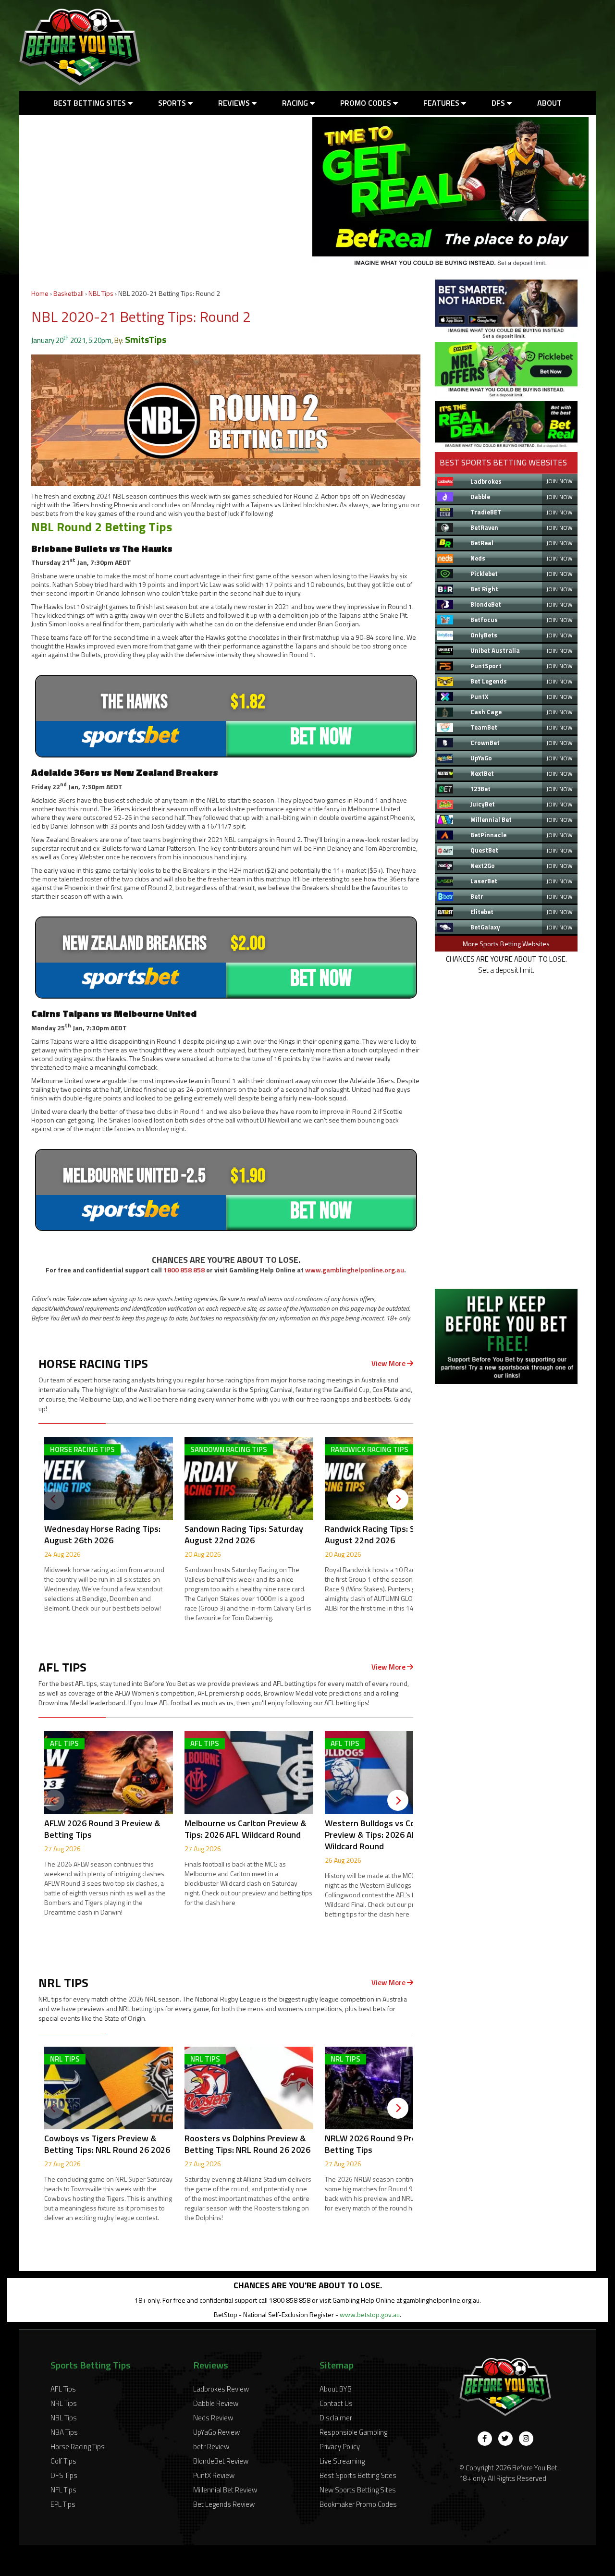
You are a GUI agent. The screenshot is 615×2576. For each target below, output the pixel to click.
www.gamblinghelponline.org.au (355, 1270)
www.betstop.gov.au (370, 2314)
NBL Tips (101, 293)
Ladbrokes (486, 481)
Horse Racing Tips (78, 2447)
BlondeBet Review (221, 2461)
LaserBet (484, 881)
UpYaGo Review (216, 2432)
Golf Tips (63, 2461)
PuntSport (486, 666)
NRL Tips (64, 2403)
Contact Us (336, 2403)
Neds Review (213, 2418)
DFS (499, 103)
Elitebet (482, 912)
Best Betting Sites (91, 103)
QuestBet (484, 850)
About (549, 103)
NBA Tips (64, 2432)
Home (40, 293)
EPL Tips (63, 2504)
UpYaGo (481, 758)
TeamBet (484, 727)
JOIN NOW (560, 481)
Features (442, 103)
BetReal (482, 543)
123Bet (480, 789)
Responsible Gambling (353, 2432)
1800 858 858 (184, 1270)
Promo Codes (367, 103)
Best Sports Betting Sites (358, 2475)
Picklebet (484, 574)
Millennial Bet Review (225, 2490)
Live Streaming (342, 2461)
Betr (477, 896)
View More (389, 1363)
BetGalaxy (485, 927)
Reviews (235, 103)
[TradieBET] (506, 336)
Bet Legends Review (224, 2504)
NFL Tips (63, 2490)
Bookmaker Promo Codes (358, 2504)
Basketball (68, 293)
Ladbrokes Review (221, 2389)
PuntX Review (214, 2475)
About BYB (336, 2389)
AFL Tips (63, 2389)
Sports (173, 103)
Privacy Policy (340, 2447)
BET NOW (321, 737)
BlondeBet (486, 604)
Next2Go (483, 866)
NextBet (482, 773)
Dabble (480, 497)
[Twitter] (505, 2439)
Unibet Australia (495, 650)
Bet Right (484, 589)
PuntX (479, 696)
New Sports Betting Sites (358, 2490)
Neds (478, 558)
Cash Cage (486, 712)
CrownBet (485, 743)
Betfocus (484, 620)
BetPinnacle (488, 835)
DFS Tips (64, 2475)
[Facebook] (485, 2439)
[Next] (398, 1499)
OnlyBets (484, 635)
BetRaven (484, 527)
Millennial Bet (491, 819)
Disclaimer (336, 2418)
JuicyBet (483, 804)
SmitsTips (146, 339)
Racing (296, 103)
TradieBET (486, 512)
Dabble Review (216, 2403)
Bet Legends (489, 681)
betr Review (211, 2447)
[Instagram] (526, 2439)
